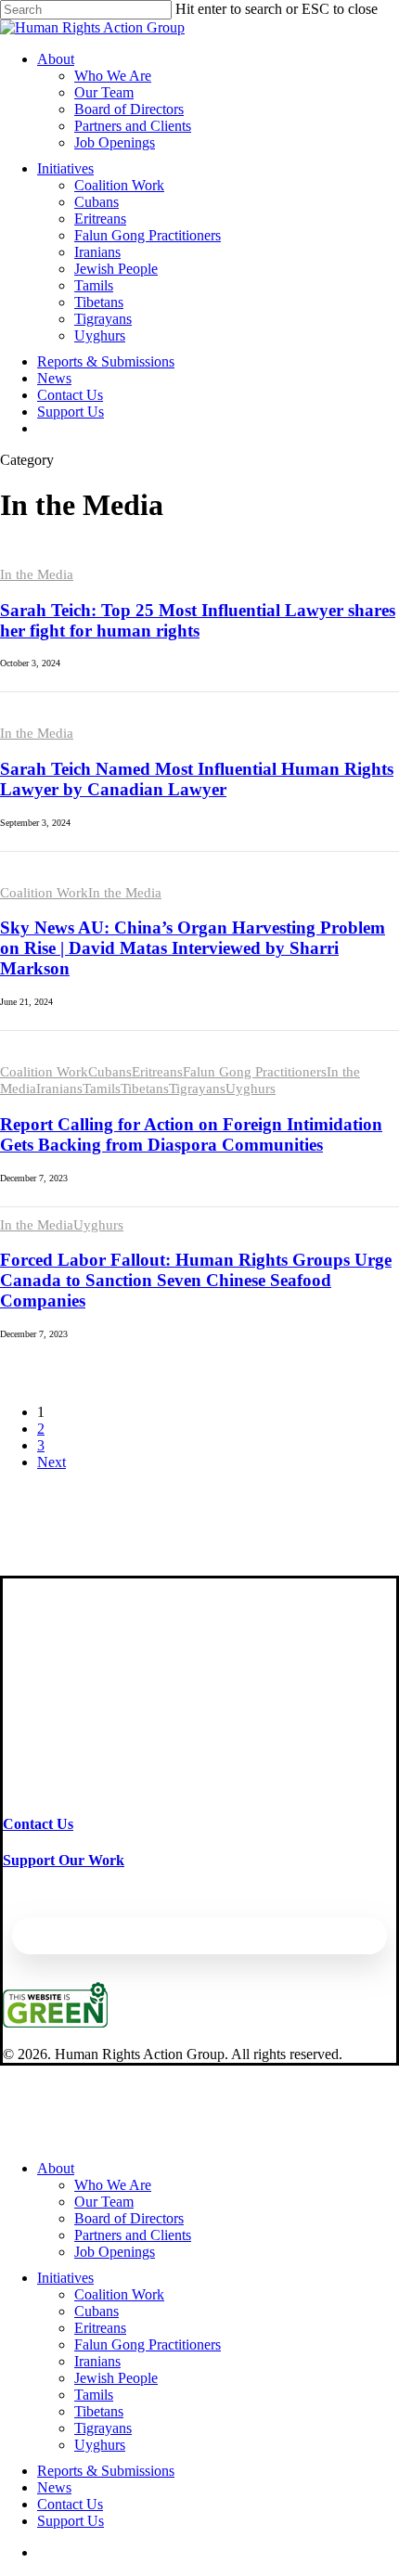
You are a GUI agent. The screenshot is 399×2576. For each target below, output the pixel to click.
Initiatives (65, 2278)
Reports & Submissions (106, 2471)
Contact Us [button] (38, 1824)
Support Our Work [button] (64, 1860)
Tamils (102, 1088)
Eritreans (157, 1072)
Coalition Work (44, 893)
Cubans (110, 1072)
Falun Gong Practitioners (255, 1072)
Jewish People (116, 2378)
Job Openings (115, 2252)
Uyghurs (251, 1088)
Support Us (71, 2521)
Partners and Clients (133, 2235)
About (56, 2168)
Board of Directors (129, 2218)
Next (51, 1462)
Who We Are (113, 2185)
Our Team (104, 2202)
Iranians (59, 1088)
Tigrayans (197, 1088)
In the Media (37, 574)
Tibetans (145, 1088)
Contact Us (70, 2504)
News (54, 2487)
